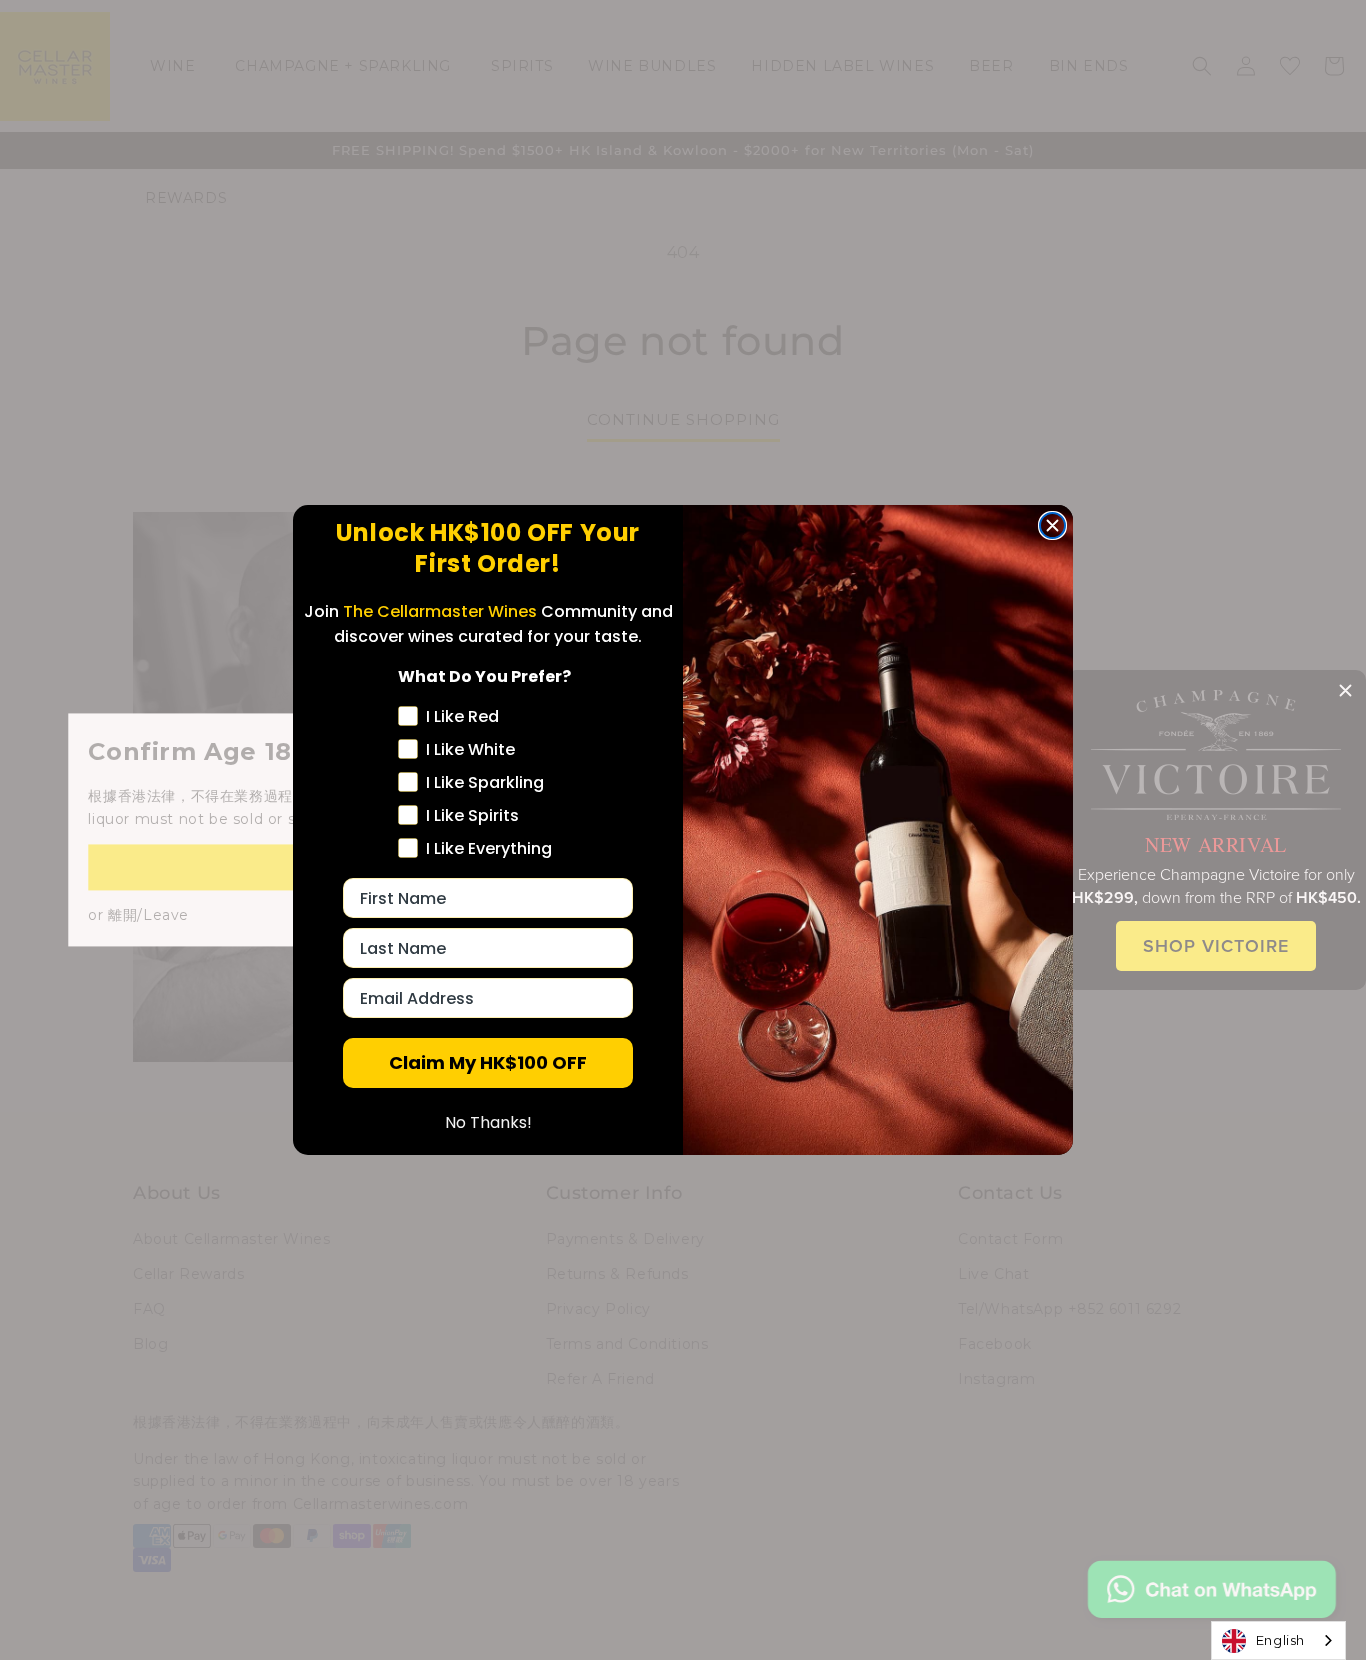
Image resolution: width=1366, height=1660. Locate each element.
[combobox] (1278, 1640)
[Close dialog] (1052, 525)
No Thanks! (488, 1122)
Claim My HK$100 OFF (488, 1062)
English (1280, 1640)
